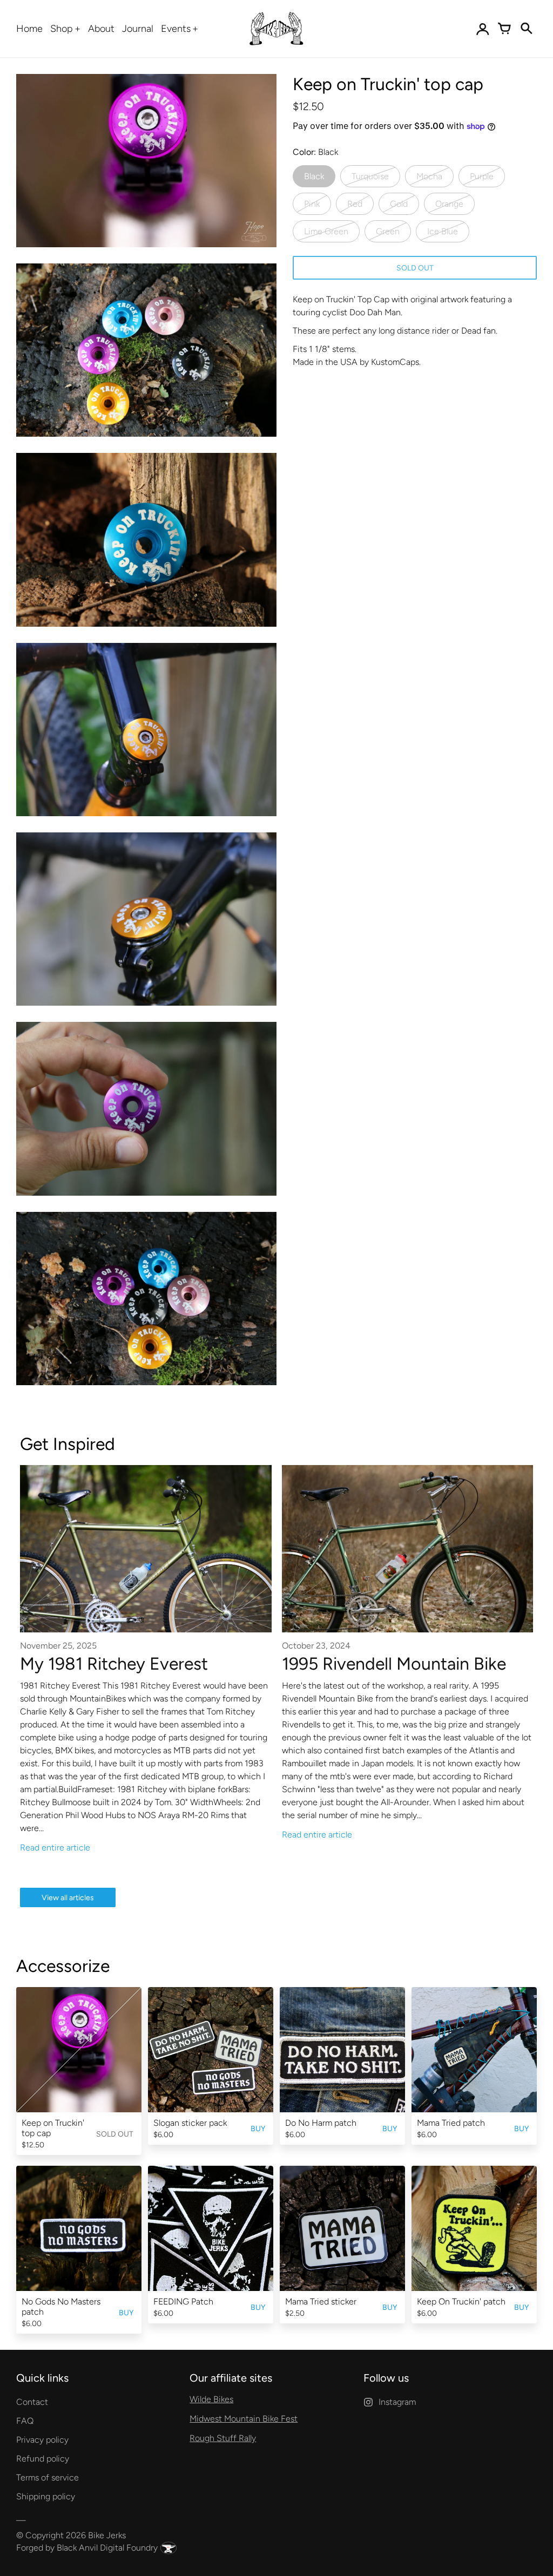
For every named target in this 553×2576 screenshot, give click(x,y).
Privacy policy (42, 2440)
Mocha (429, 176)
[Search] (526, 29)
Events (176, 29)
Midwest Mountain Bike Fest (244, 2419)
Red (355, 204)
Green (388, 231)
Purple (482, 176)
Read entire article (55, 1848)
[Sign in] (483, 29)
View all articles (68, 1898)
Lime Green (326, 231)
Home (29, 29)
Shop (62, 29)
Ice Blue (443, 231)
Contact (32, 2402)
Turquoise (370, 176)
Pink (312, 204)
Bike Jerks (107, 2535)
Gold (399, 204)
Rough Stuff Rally (223, 2438)
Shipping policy (46, 2496)
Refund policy (43, 2459)
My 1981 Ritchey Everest (114, 1664)
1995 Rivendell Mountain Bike (394, 1664)
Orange (449, 204)
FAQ (25, 2421)
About (101, 29)
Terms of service (48, 2477)
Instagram (397, 2402)
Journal (138, 29)
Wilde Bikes (211, 2399)
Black (314, 176)
